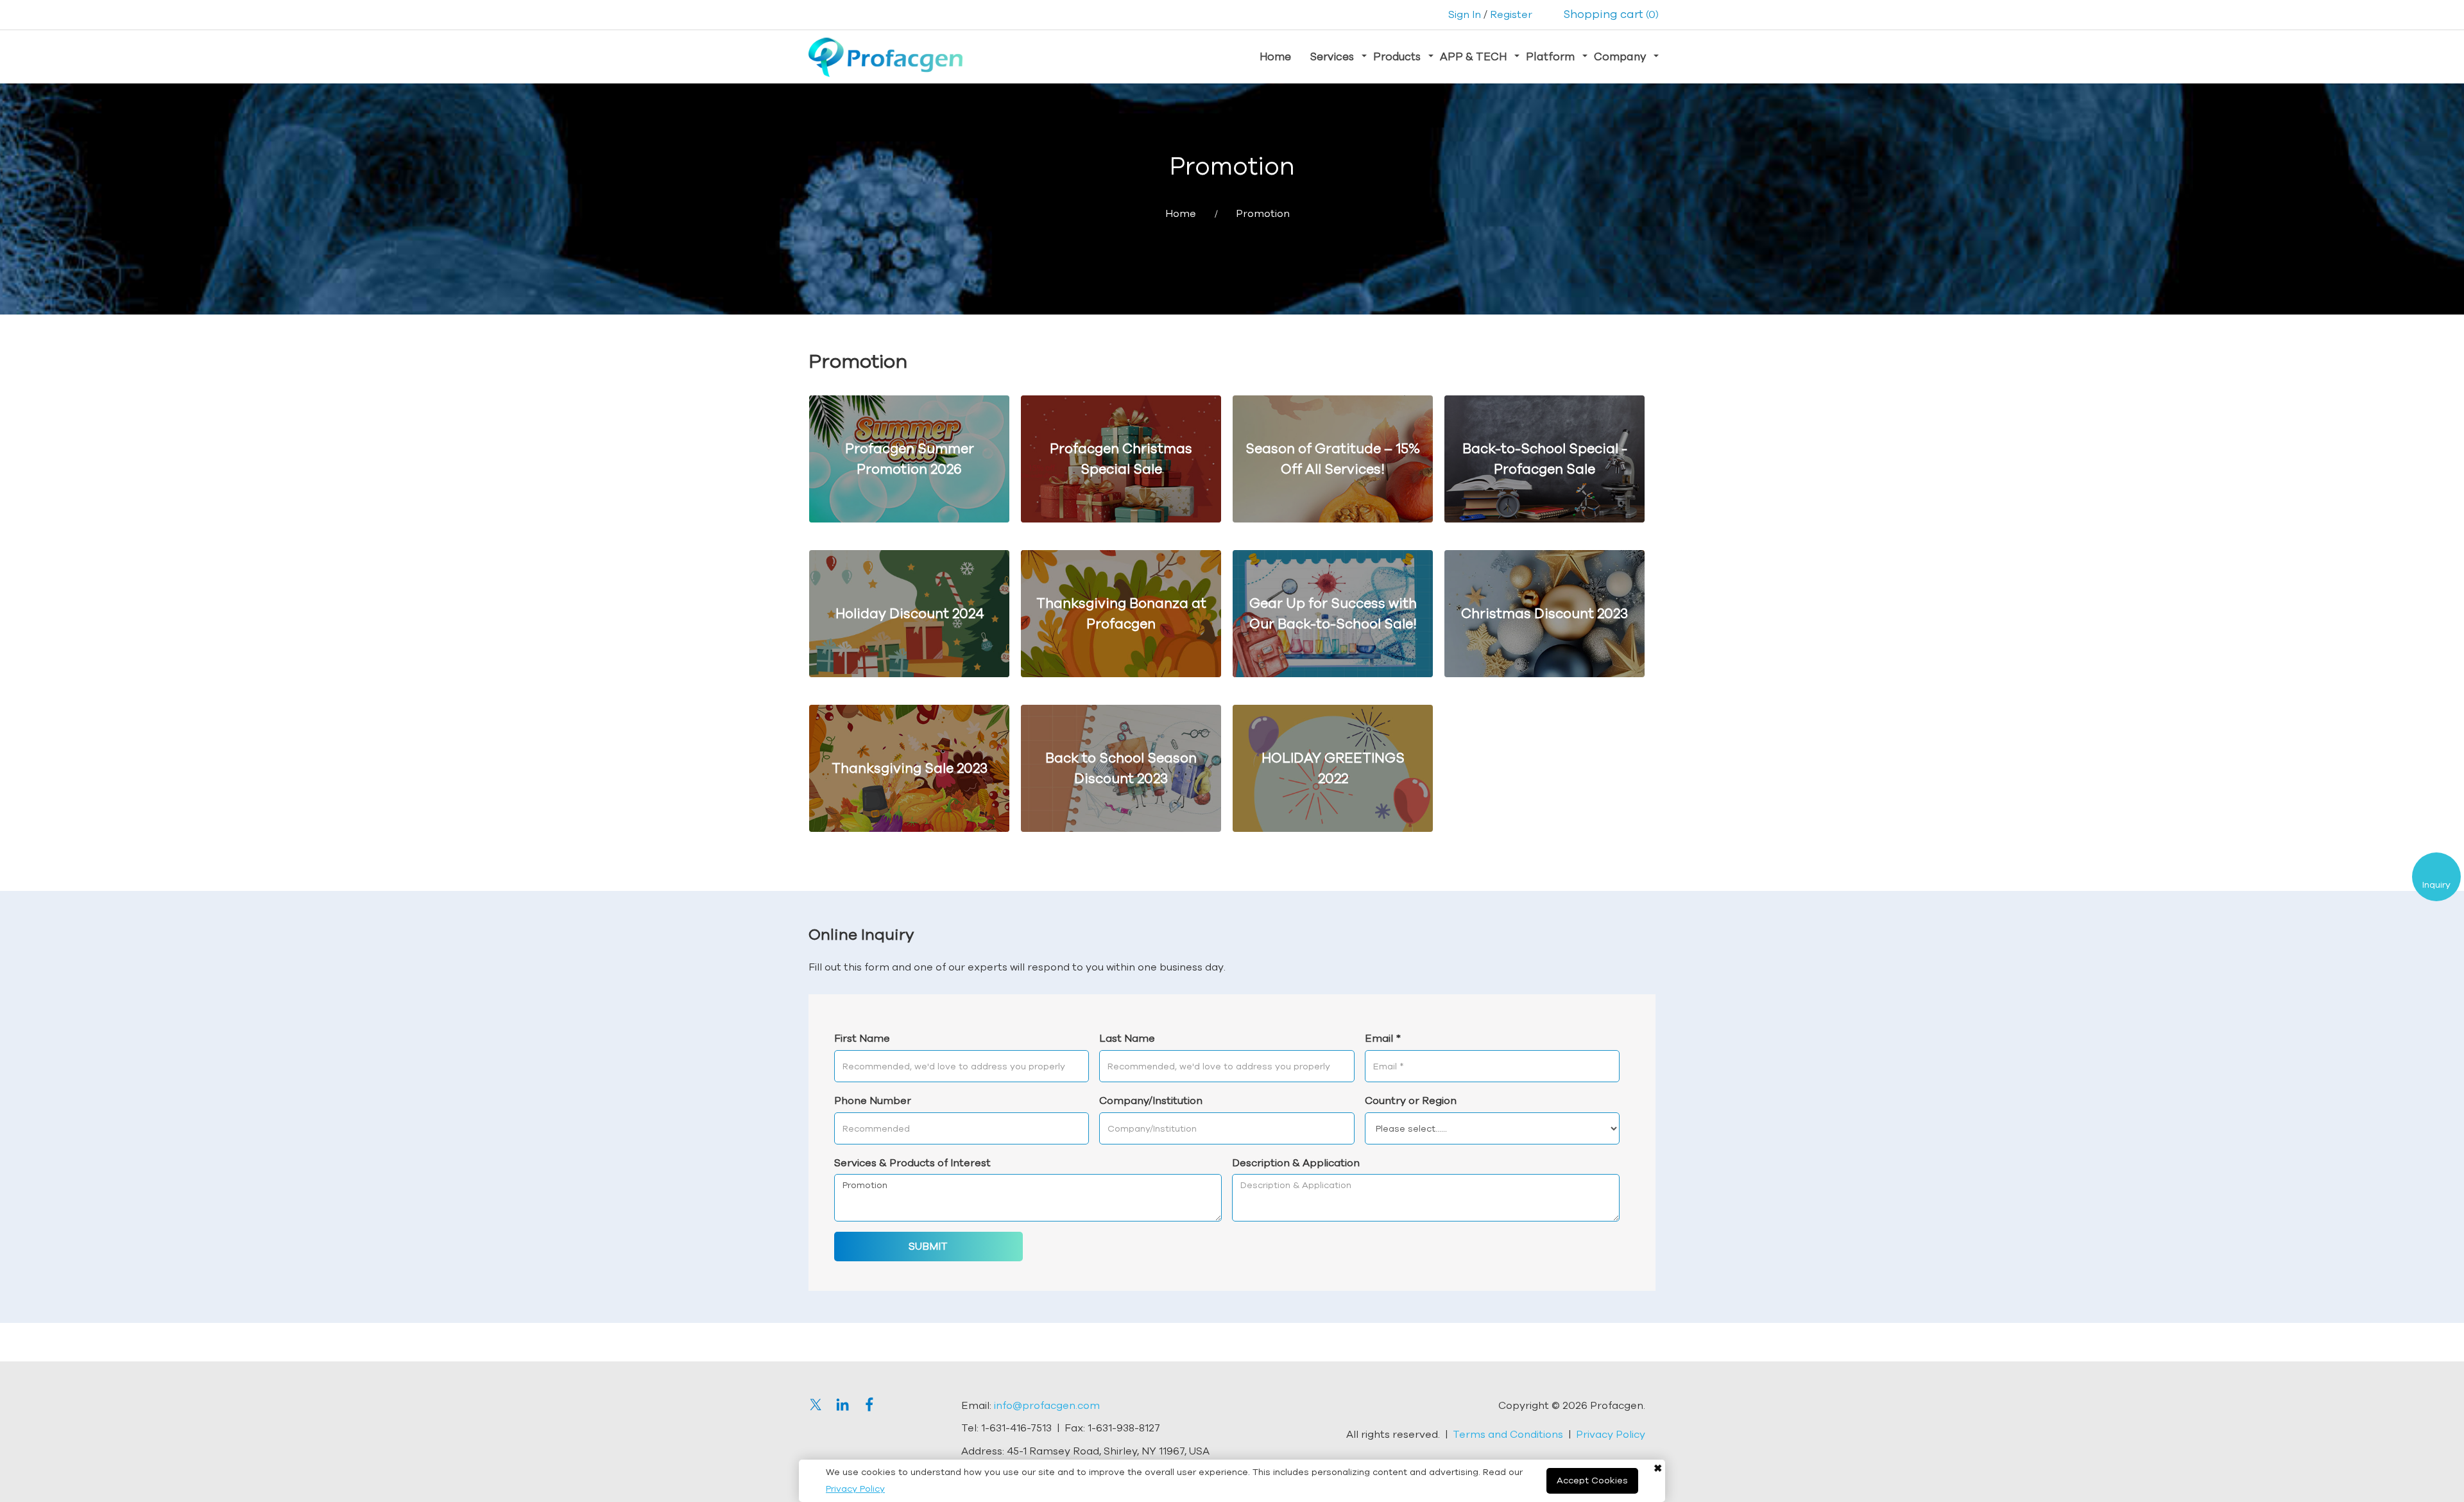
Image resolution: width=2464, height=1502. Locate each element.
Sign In (1465, 14)
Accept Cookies (1592, 1480)
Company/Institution (1151, 1100)
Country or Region (1411, 1100)
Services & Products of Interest (912, 1162)
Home (1275, 56)
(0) (1611, 14)
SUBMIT (928, 1246)
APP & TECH (1473, 56)
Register (1511, 14)
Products (1397, 56)
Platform (1550, 56)
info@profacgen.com (1047, 1405)
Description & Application (1296, 1162)
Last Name (1127, 1038)
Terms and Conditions (1508, 1434)
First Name (862, 1038)
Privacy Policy (855, 1489)
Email (1383, 1038)
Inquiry (2436, 885)
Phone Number (873, 1100)
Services (1332, 56)
